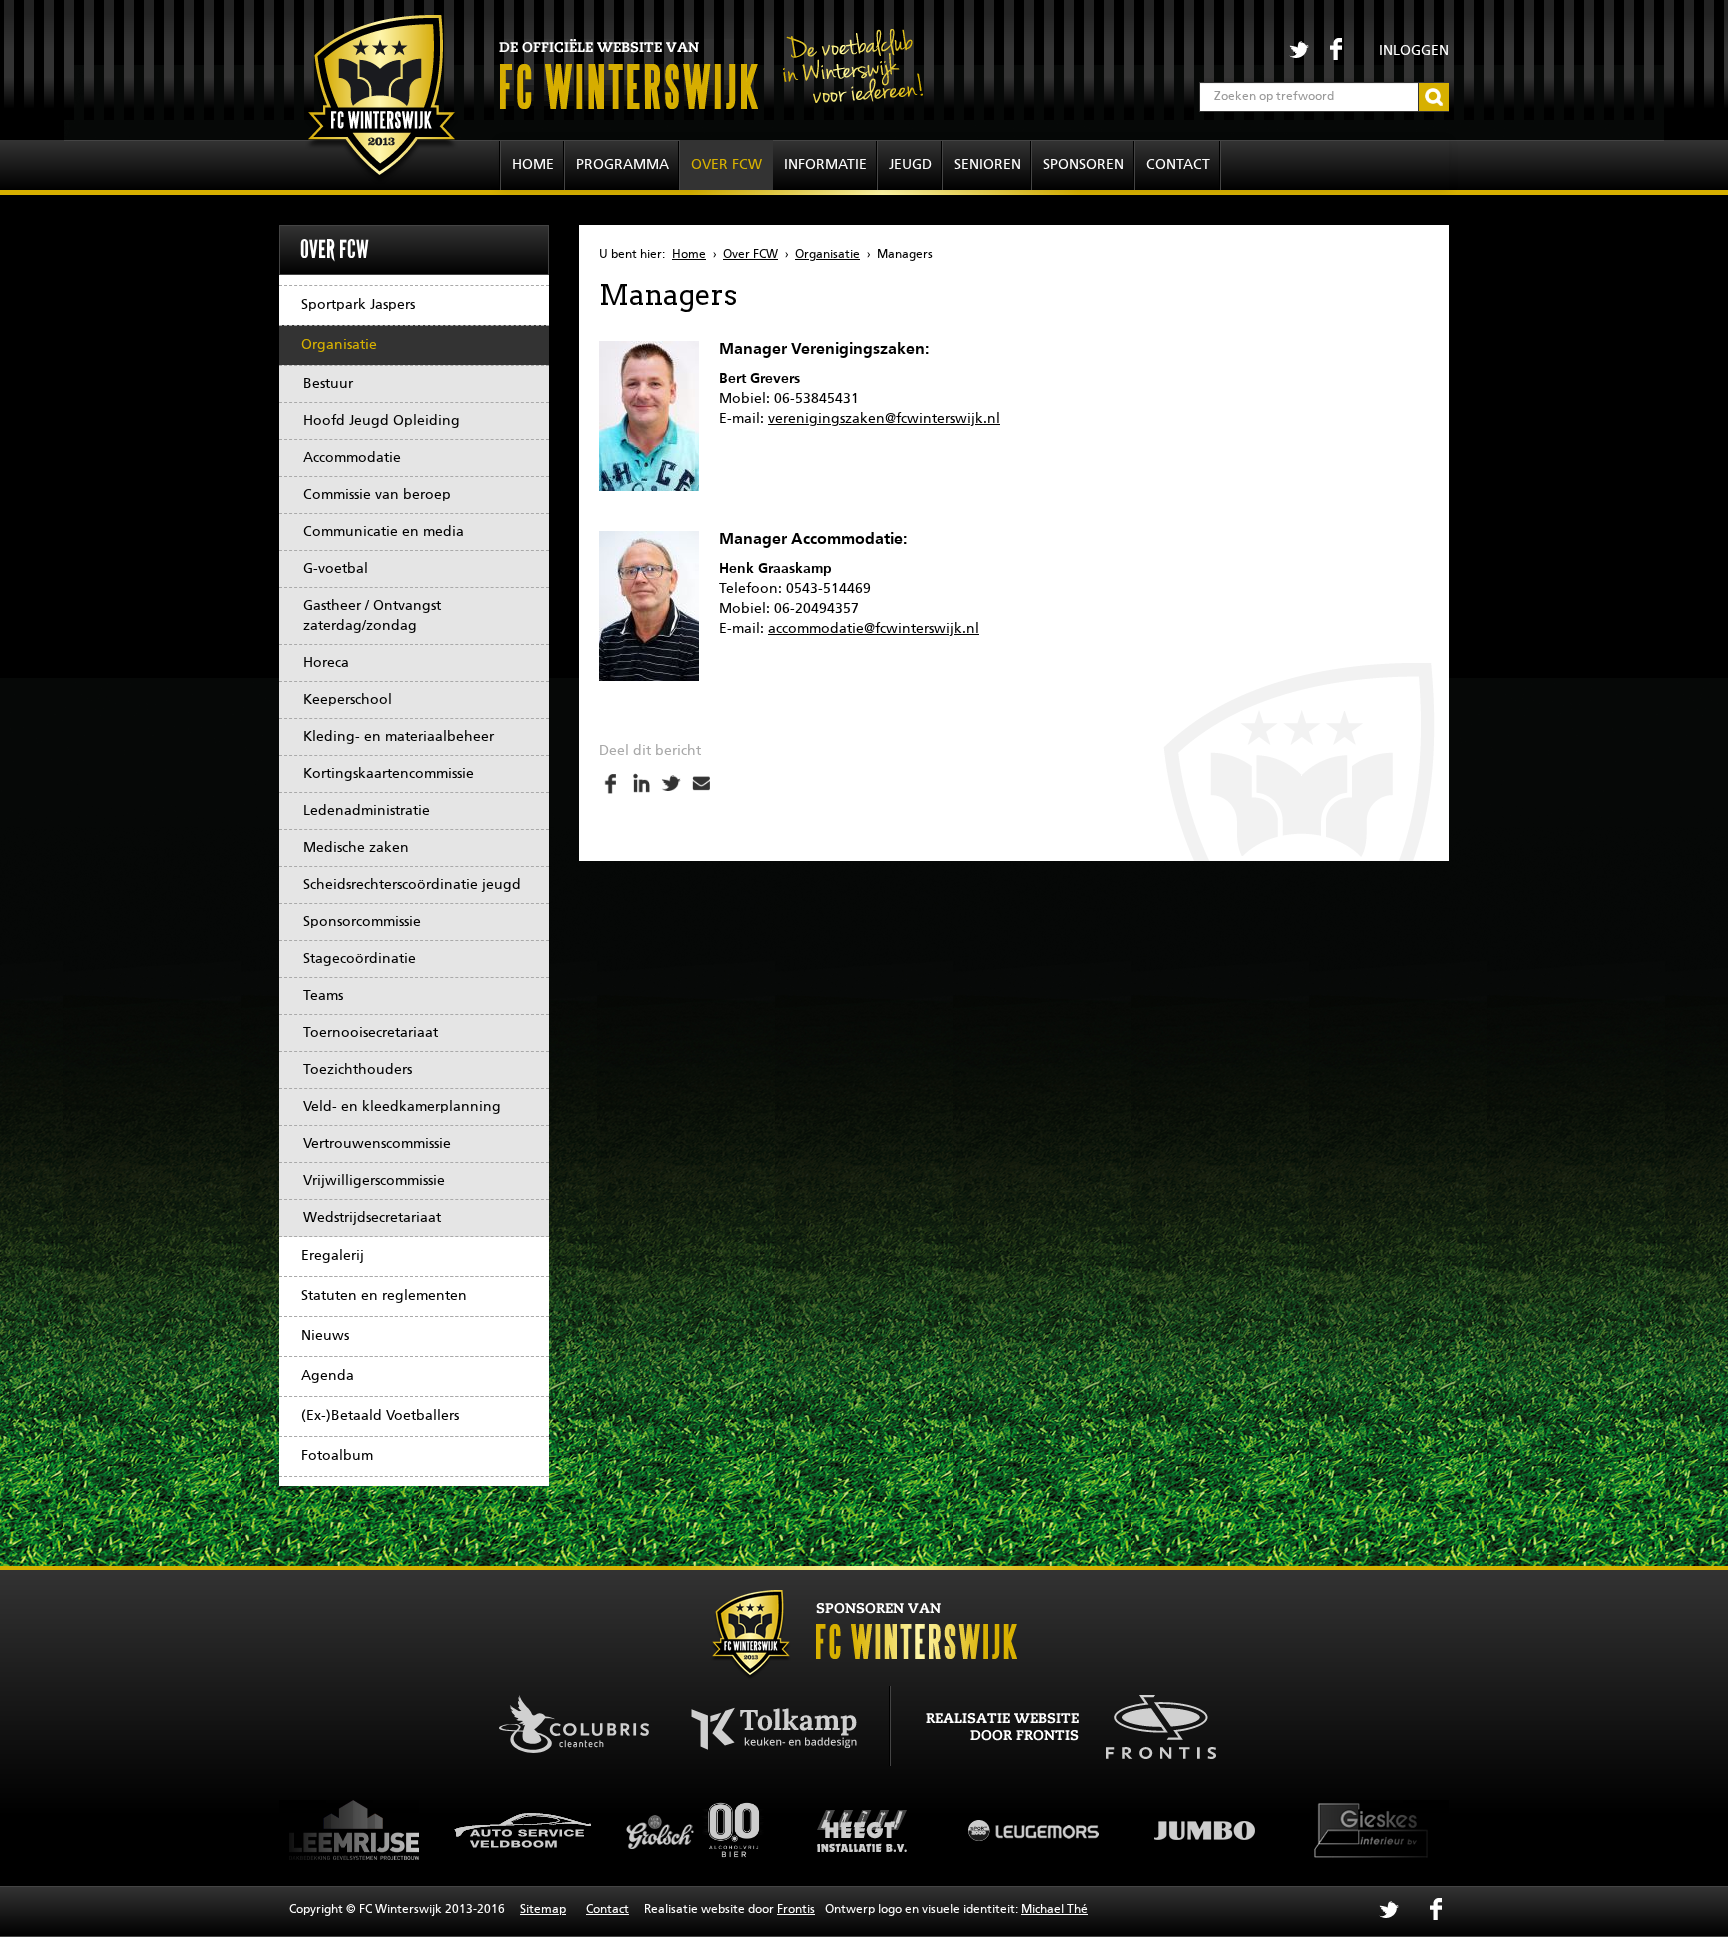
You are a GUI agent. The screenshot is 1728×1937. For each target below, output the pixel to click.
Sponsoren (1083, 165)
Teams (323, 996)
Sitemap (543, 1910)
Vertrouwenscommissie (377, 1144)
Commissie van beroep (377, 495)
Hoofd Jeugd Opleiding (381, 421)
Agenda (327, 1376)
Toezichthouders (357, 1070)
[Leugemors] (869, 1830)
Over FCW (726, 165)
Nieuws (325, 1336)
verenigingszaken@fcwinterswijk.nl (884, 419)
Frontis (796, 1910)
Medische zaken (356, 848)
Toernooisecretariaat (370, 1033)
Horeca (326, 663)
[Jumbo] (1039, 1830)
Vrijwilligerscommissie (374, 1181)
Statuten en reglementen (384, 1296)
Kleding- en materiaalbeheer (398, 737)
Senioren (987, 165)
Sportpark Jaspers (358, 305)
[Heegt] (699, 1830)
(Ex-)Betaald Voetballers (380, 1416)
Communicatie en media (383, 532)
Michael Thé (1054, 1910)
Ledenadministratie (366, 811)
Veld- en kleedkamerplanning (402, 1107)
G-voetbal (335, 569)
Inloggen (1414, 51)
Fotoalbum (337, 1456)
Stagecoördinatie (359, 959)
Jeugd (910, 165)
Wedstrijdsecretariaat (372, 1218)
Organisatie (339, 345)
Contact (1178, 165)
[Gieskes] (1209, 1830)
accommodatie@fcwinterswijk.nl (873, 629)
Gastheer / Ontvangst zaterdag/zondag (372, 616)
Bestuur (328, 384)
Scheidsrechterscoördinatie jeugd (412, 885)
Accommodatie (352, 458)
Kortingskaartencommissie (388, 774)
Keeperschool (347, 700)
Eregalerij (332, 1256)
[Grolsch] (529, 1830)
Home (533, 165)
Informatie (825, 165)
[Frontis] (1150, 1724)
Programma (622, 165)
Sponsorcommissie (362, 922)
